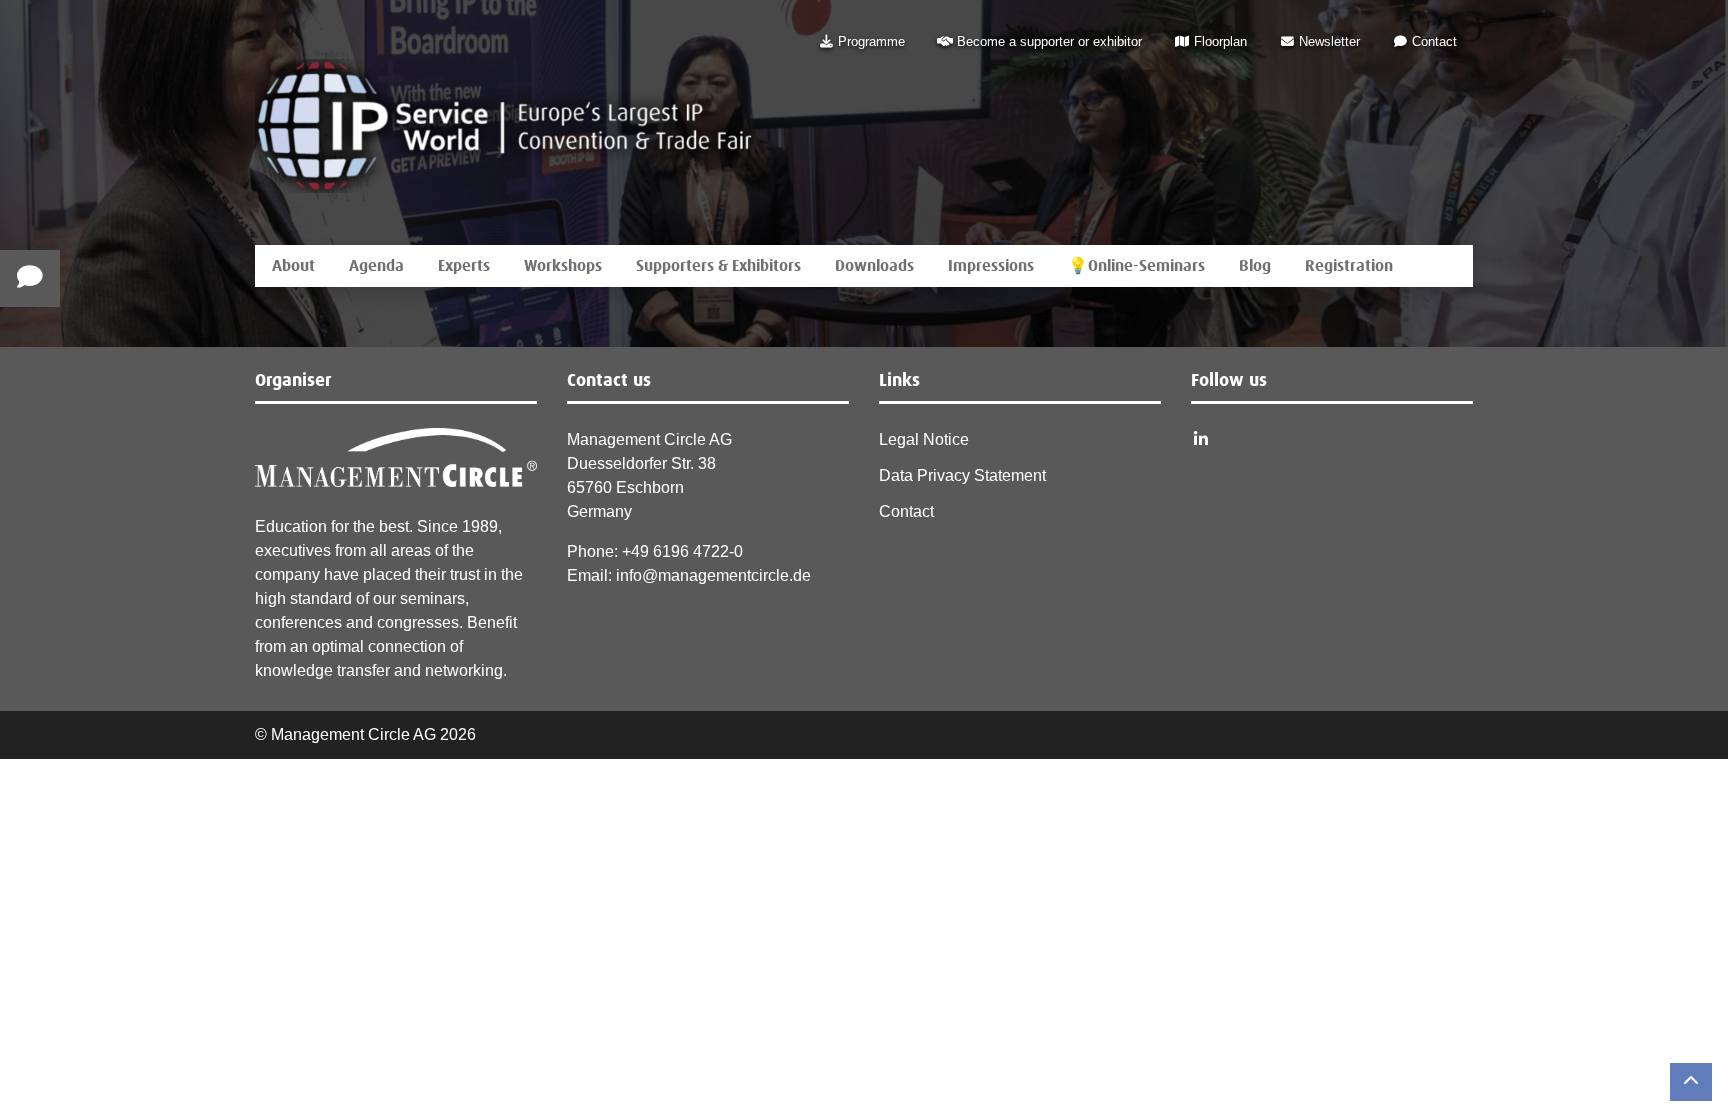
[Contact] (30, 278)
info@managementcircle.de (713, 575)
